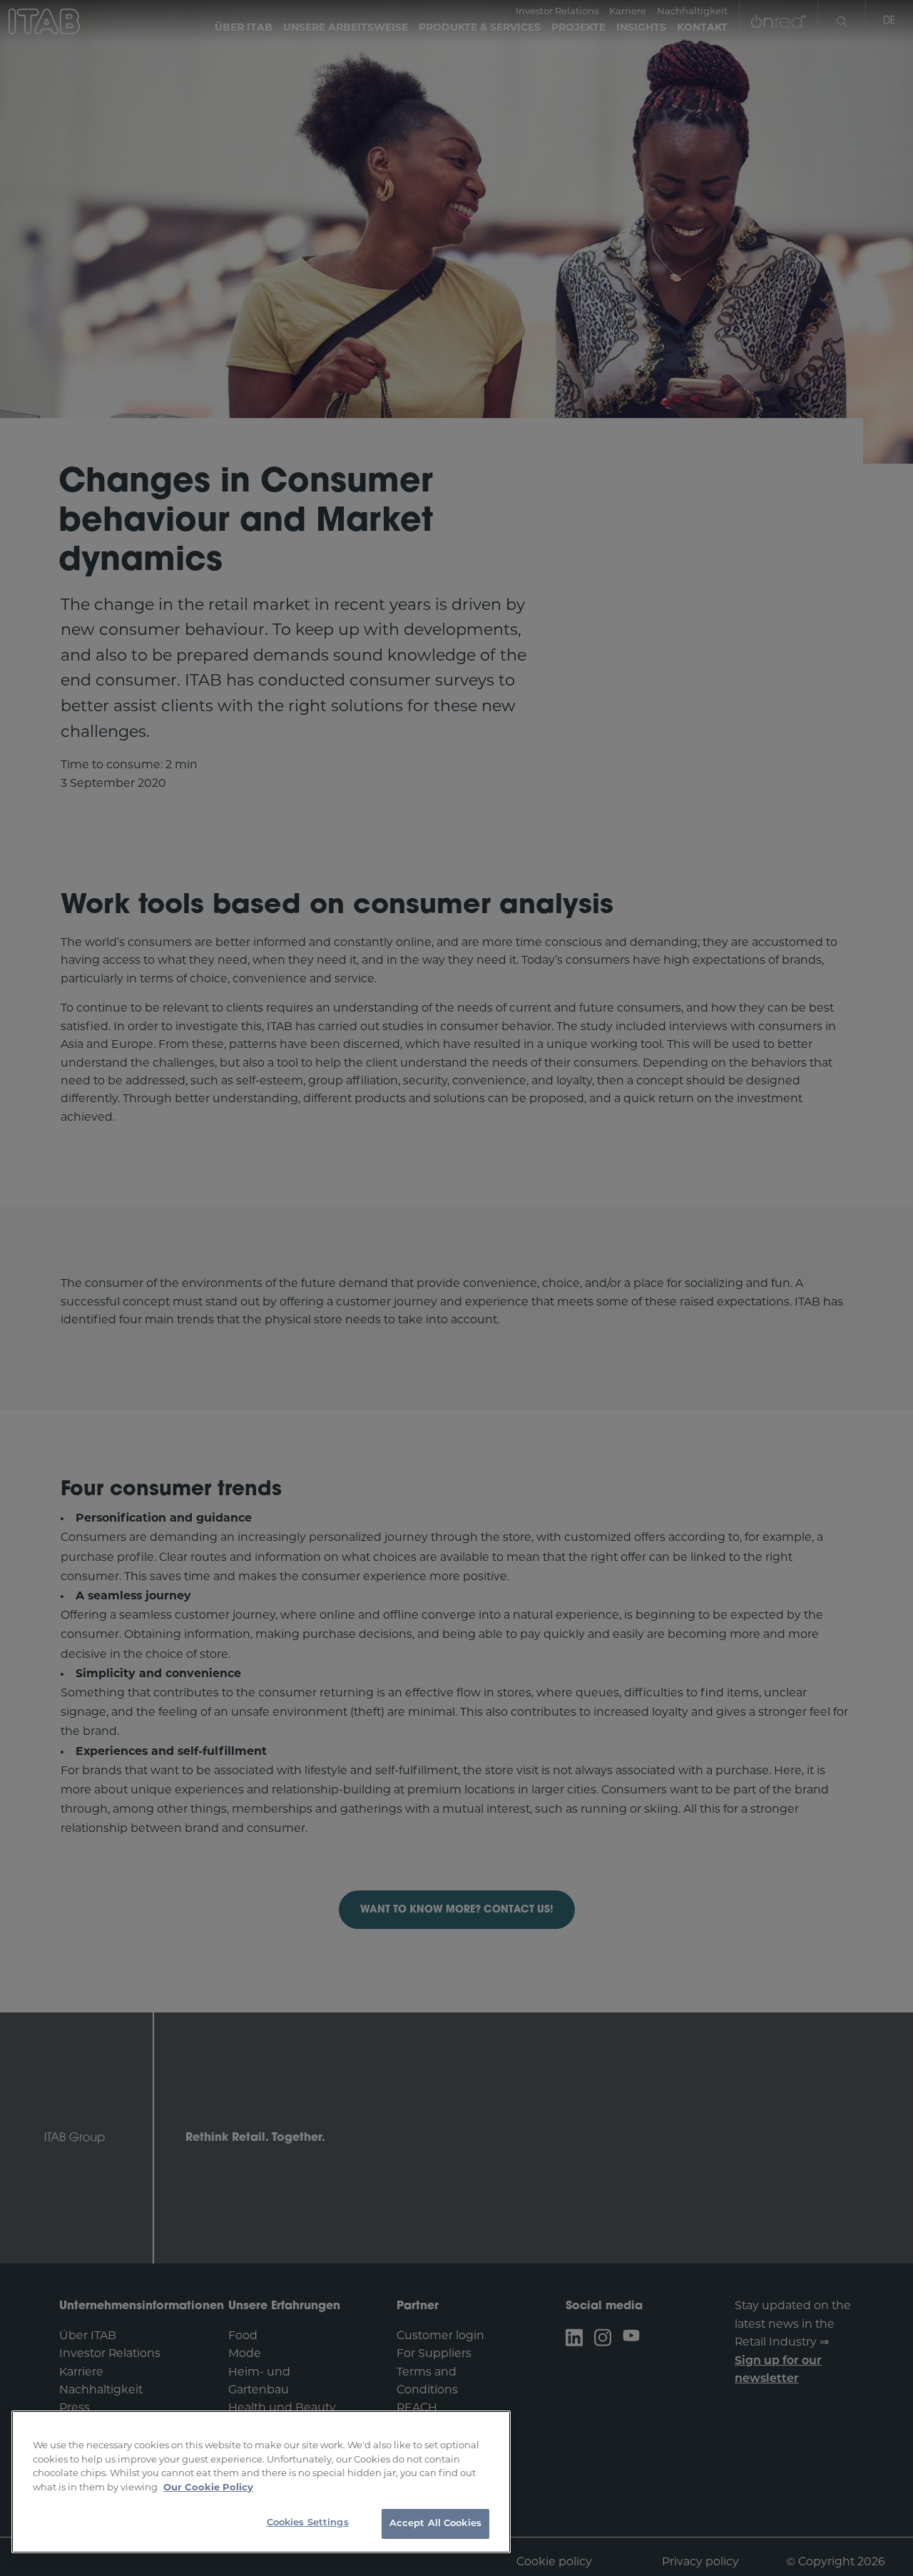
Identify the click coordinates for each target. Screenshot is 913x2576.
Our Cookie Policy (208, 2488)
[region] (261, 2482)
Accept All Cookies (435, 2524)
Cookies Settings (308, 2523)
